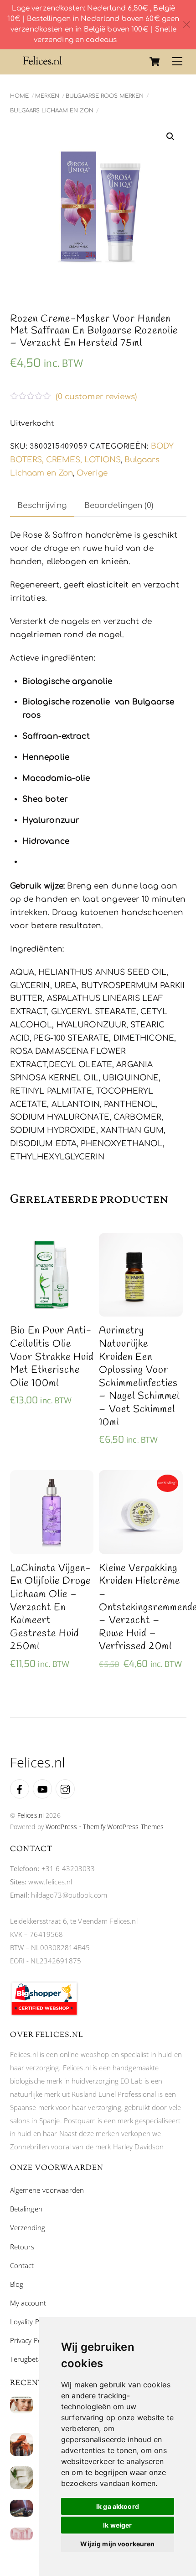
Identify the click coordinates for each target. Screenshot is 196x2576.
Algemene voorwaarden (47, 2190)
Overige (92, 473)
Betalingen (26, 2209)
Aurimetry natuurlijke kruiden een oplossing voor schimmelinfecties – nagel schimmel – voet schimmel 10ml (139, 1377)
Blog (17, 2284)
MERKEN (47, 96)
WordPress (61, 1827)
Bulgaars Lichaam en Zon (52, 111)
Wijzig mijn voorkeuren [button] (117, 2544)
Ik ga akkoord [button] (118, 2506)
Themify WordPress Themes (123, 1827)
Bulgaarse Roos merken (105, 96)
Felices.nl (31, 1815)
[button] (170, 137)
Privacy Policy (31, 2340)
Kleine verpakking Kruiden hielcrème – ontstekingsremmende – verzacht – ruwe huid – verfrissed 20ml (141, 1608)
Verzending (28, 2227)
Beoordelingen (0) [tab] (119, 505)
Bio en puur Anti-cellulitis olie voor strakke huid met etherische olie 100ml (52, 1357)
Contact (22, 2265)
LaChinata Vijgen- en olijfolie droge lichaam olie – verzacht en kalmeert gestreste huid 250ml (51, 1608)
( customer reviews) (96, 397)
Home (19, 96)
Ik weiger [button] (117, 2525)
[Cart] (155, 62)
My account (28, 2303)
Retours (22, 2247)
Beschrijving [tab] (42, 505)
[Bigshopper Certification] (44, 2014)
